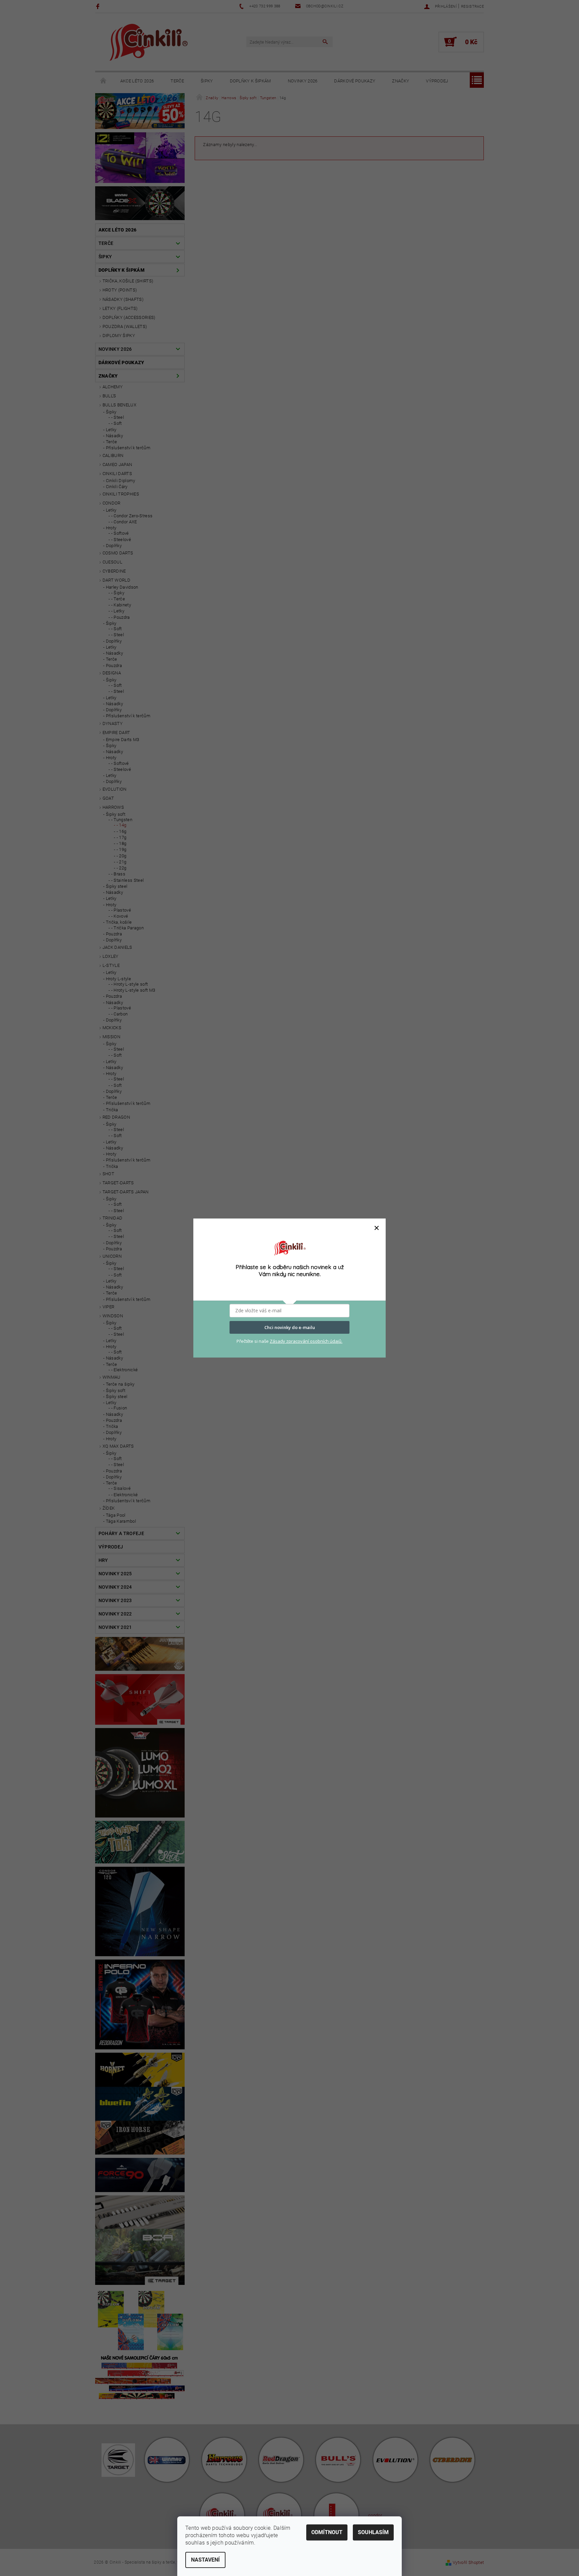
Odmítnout (327, 2532)
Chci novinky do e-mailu (290, 1327)
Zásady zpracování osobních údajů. (306, 1341)
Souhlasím (373, 2532)
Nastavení (205, 2560)
